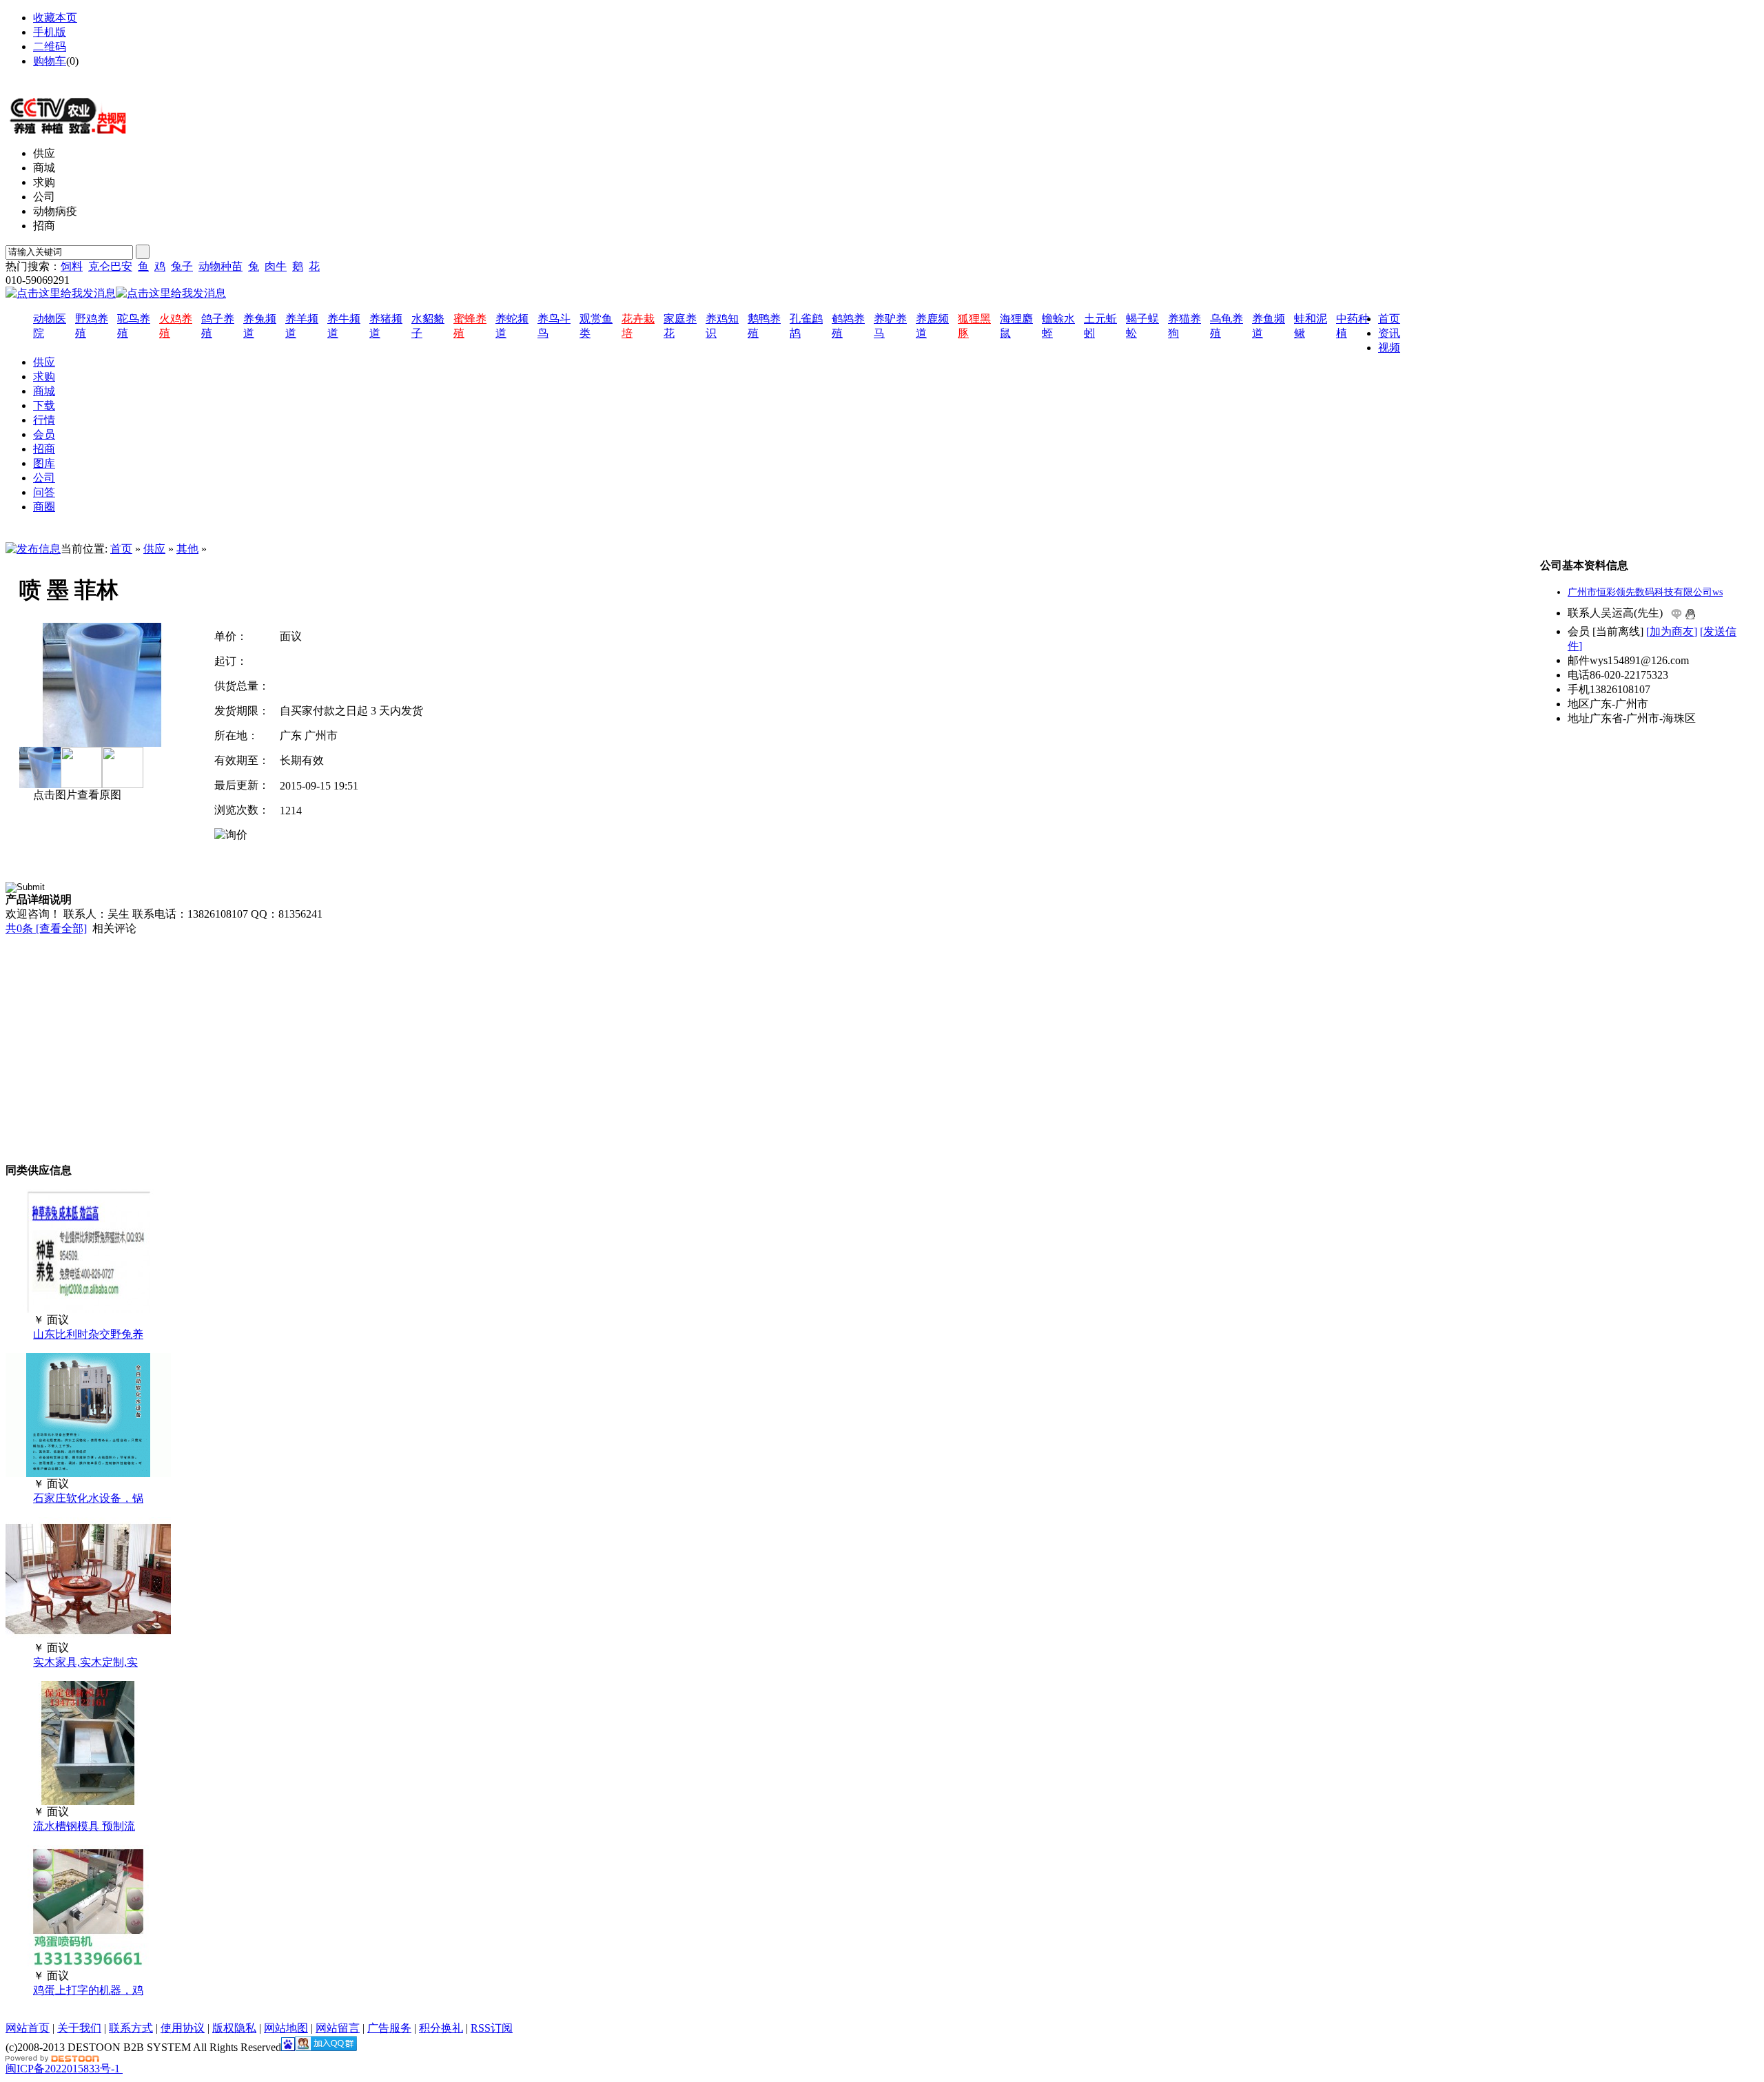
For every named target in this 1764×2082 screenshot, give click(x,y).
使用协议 (183, 2028)
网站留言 (338, 2028)
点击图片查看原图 (76, 795)
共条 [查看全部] (46, 928)
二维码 (50, 47)
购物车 (50, 61)
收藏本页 (55, 18)
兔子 (182, 266)
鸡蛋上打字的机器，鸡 (88, 1990)
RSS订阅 (492, 2028)
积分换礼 (441, 2028)
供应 (154, 549)
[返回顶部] (121, 2069)
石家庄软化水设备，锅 (88, 1498)
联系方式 (131, 2028)
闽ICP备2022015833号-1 (63, 2069)
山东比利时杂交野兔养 (88, 1334)
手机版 (50, 32)
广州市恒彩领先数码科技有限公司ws (1645, 592)
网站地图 (55, 75)
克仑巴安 (110, 266)
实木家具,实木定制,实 (85, 1662)
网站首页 (28, 2028)
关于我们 (79, 2028)
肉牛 (276, 266)
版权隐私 (234, 2028)
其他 (187, 549)
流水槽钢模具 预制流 (84, 1826)
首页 (121, 549)
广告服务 (389, 2028)
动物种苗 (220, 266)
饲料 (72, 266)
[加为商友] (1672, 631)
